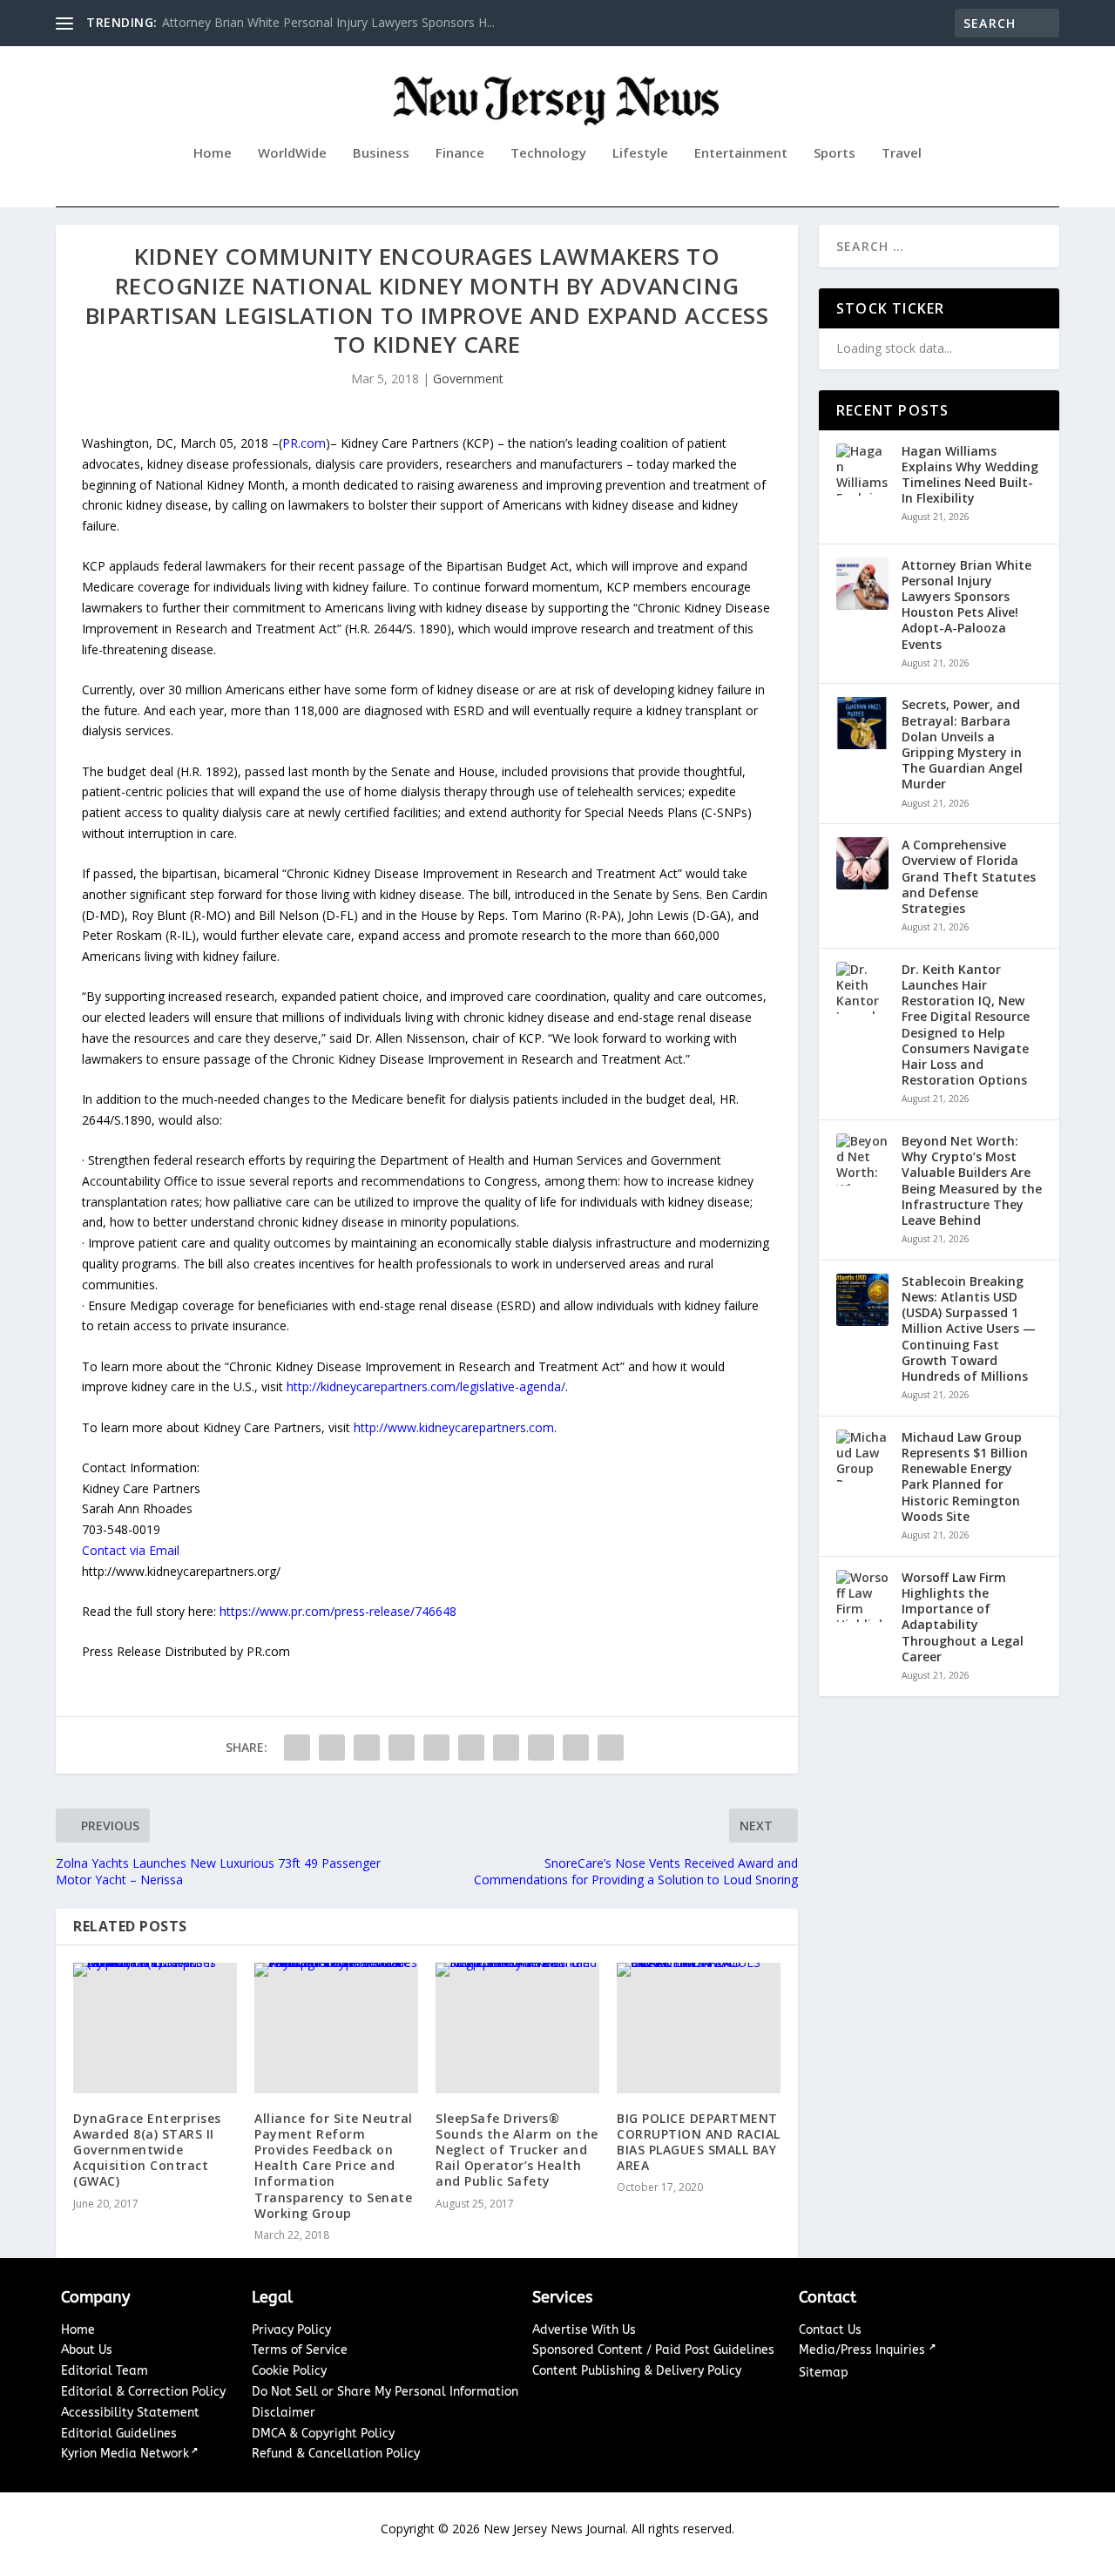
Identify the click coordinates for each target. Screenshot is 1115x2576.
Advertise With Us (584, 2330)
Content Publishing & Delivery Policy (637, 2371)
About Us (87, 2350)
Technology (548, 153)
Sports (835, 153)
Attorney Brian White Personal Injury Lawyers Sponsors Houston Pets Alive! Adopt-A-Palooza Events (966, 605)
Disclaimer (284, 2413)
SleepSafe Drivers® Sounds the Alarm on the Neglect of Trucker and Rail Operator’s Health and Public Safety (517, 2150)
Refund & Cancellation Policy (336, 2454)
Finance (460, 153)
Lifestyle (640, 153)
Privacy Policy (291, 2330)
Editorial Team (105, 2371)
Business (381, 153)
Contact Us (830, 2330)
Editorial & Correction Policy (143, 2392)
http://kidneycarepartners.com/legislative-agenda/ (426, 1386)
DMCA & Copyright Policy (323, 2434)
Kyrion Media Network (125, 2454)
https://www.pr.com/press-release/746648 (338, 1611)
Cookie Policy (289, 2371)
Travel (902, 153)
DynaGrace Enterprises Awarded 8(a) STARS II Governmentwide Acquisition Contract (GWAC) (147, 2150)
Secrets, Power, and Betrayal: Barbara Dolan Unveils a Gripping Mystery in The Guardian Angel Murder (962, 744)
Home (213, 153)
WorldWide (292, 153)
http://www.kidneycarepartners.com (454, 1427)
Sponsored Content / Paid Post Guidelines (653, 2350)
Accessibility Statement (130, 2413)
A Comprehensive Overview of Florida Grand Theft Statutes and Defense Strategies (969, 877)
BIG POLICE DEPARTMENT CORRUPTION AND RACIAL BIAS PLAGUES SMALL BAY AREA (699, 2142)
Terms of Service (300, 2350)
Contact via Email (131, 1550)
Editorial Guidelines (119, 2434)
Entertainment (741, 153)
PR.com (304, 443)
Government (468, 379)
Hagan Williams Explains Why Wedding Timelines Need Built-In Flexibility (970, 475)
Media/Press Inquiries (864, 2350)
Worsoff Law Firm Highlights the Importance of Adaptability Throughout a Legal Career (963, 1617)
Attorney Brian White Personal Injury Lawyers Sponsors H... (328, 22)
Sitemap (824, 2373)
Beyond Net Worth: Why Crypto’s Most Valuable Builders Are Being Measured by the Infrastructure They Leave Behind (972, 1181)
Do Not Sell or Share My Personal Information (385, 2392)
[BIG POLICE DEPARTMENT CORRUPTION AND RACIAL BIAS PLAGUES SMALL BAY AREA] (699, 2028)
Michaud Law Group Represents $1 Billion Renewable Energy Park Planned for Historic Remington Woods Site (965, 1477)
